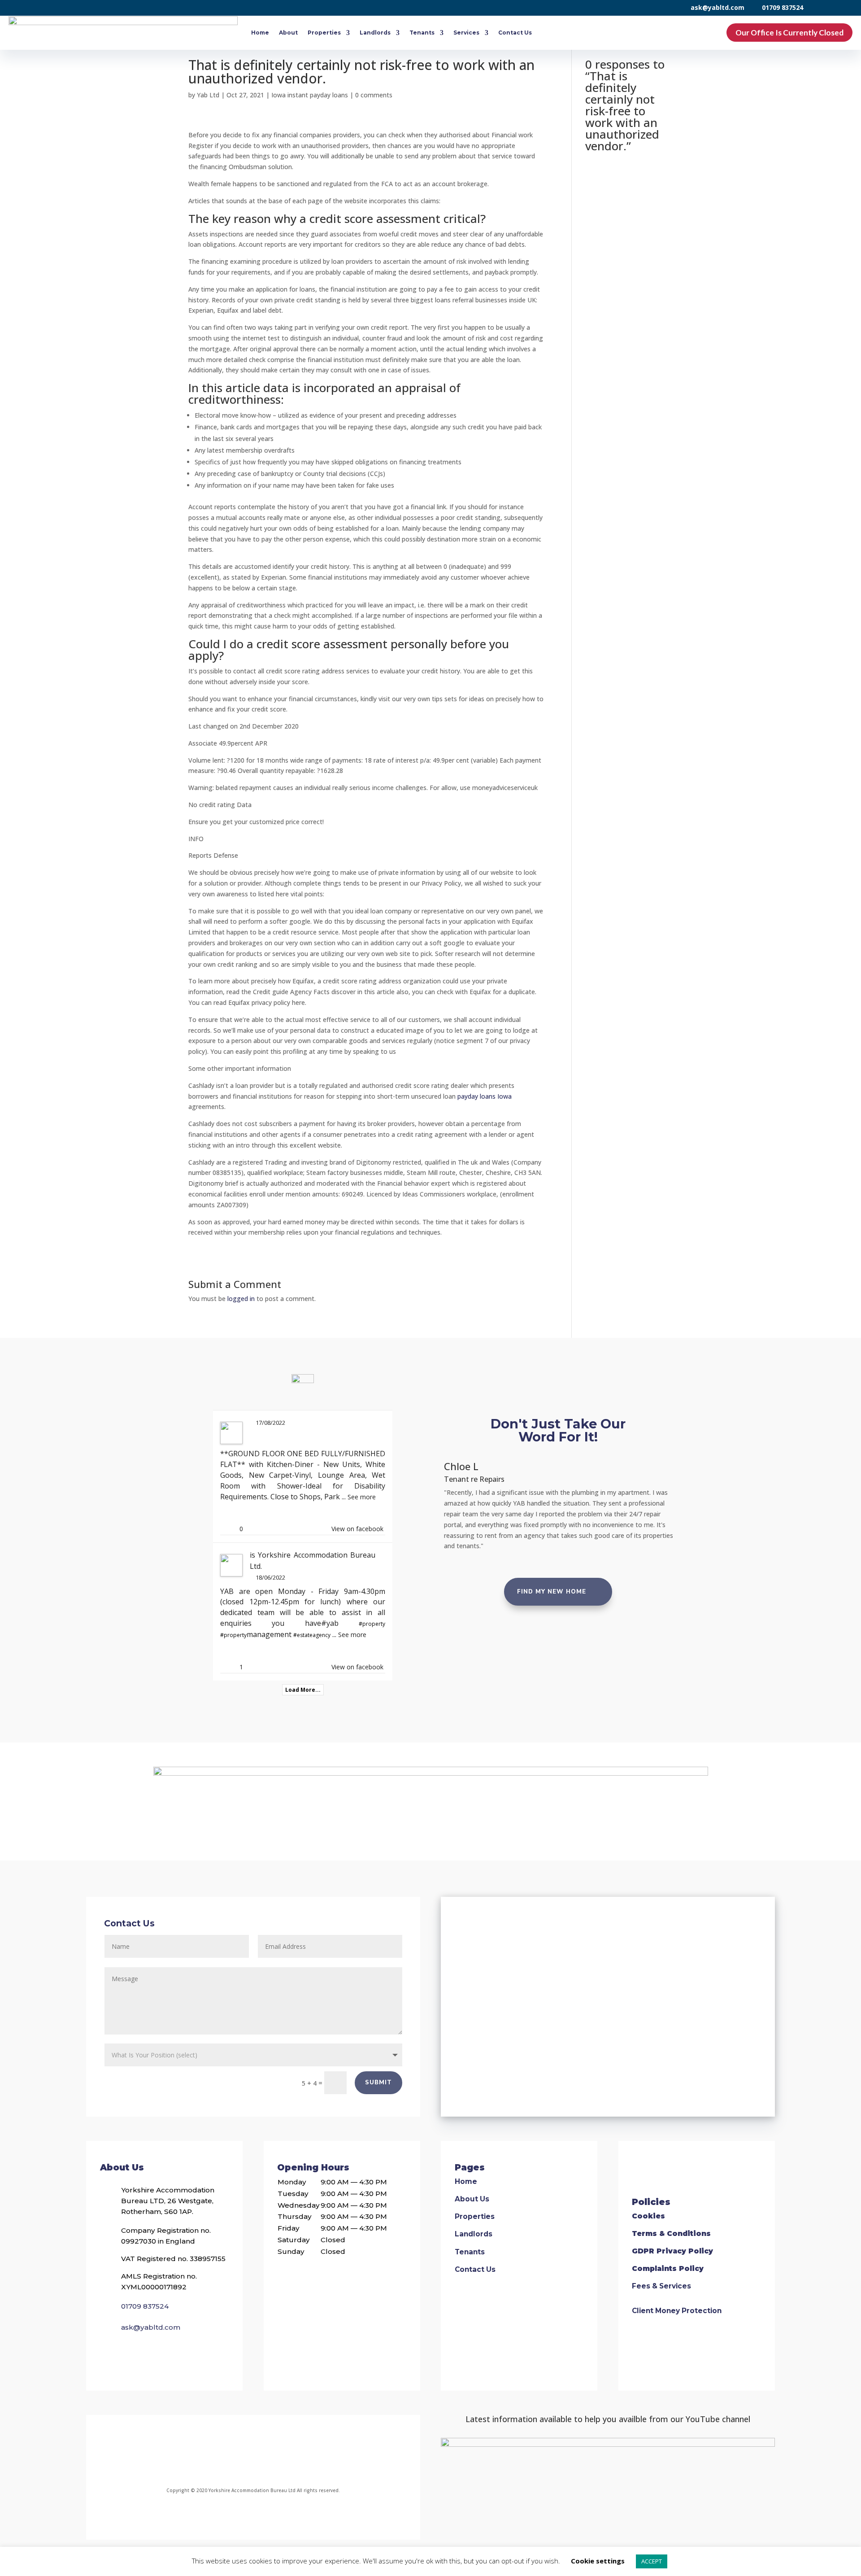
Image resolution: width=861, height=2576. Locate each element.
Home (260, 33)
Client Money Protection (677, 2311)
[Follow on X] (272, 2455)
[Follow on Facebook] (192, 2455)
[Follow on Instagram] (234, 2455)
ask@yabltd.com (717, 7)
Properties (324, 33)
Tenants (422, 33)
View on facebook (357, 1529)
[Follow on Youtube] (310, 2455)
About (288, 33)
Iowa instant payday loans (310, 95)
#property (372, 1624)
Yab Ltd (208, 95)
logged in (241, 1299)
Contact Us (515, 33)
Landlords (375, 33)
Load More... (303, 1690)
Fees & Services (661, 2286)
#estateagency (312, 1635)
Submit (378, 2083)
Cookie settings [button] (598, 2561)
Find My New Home (552, 1592)
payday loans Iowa (485, 1096)
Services (466, 33)
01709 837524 (783, 7)
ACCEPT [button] (652, 2561)
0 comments (374, 95)
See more (362, 1497)
